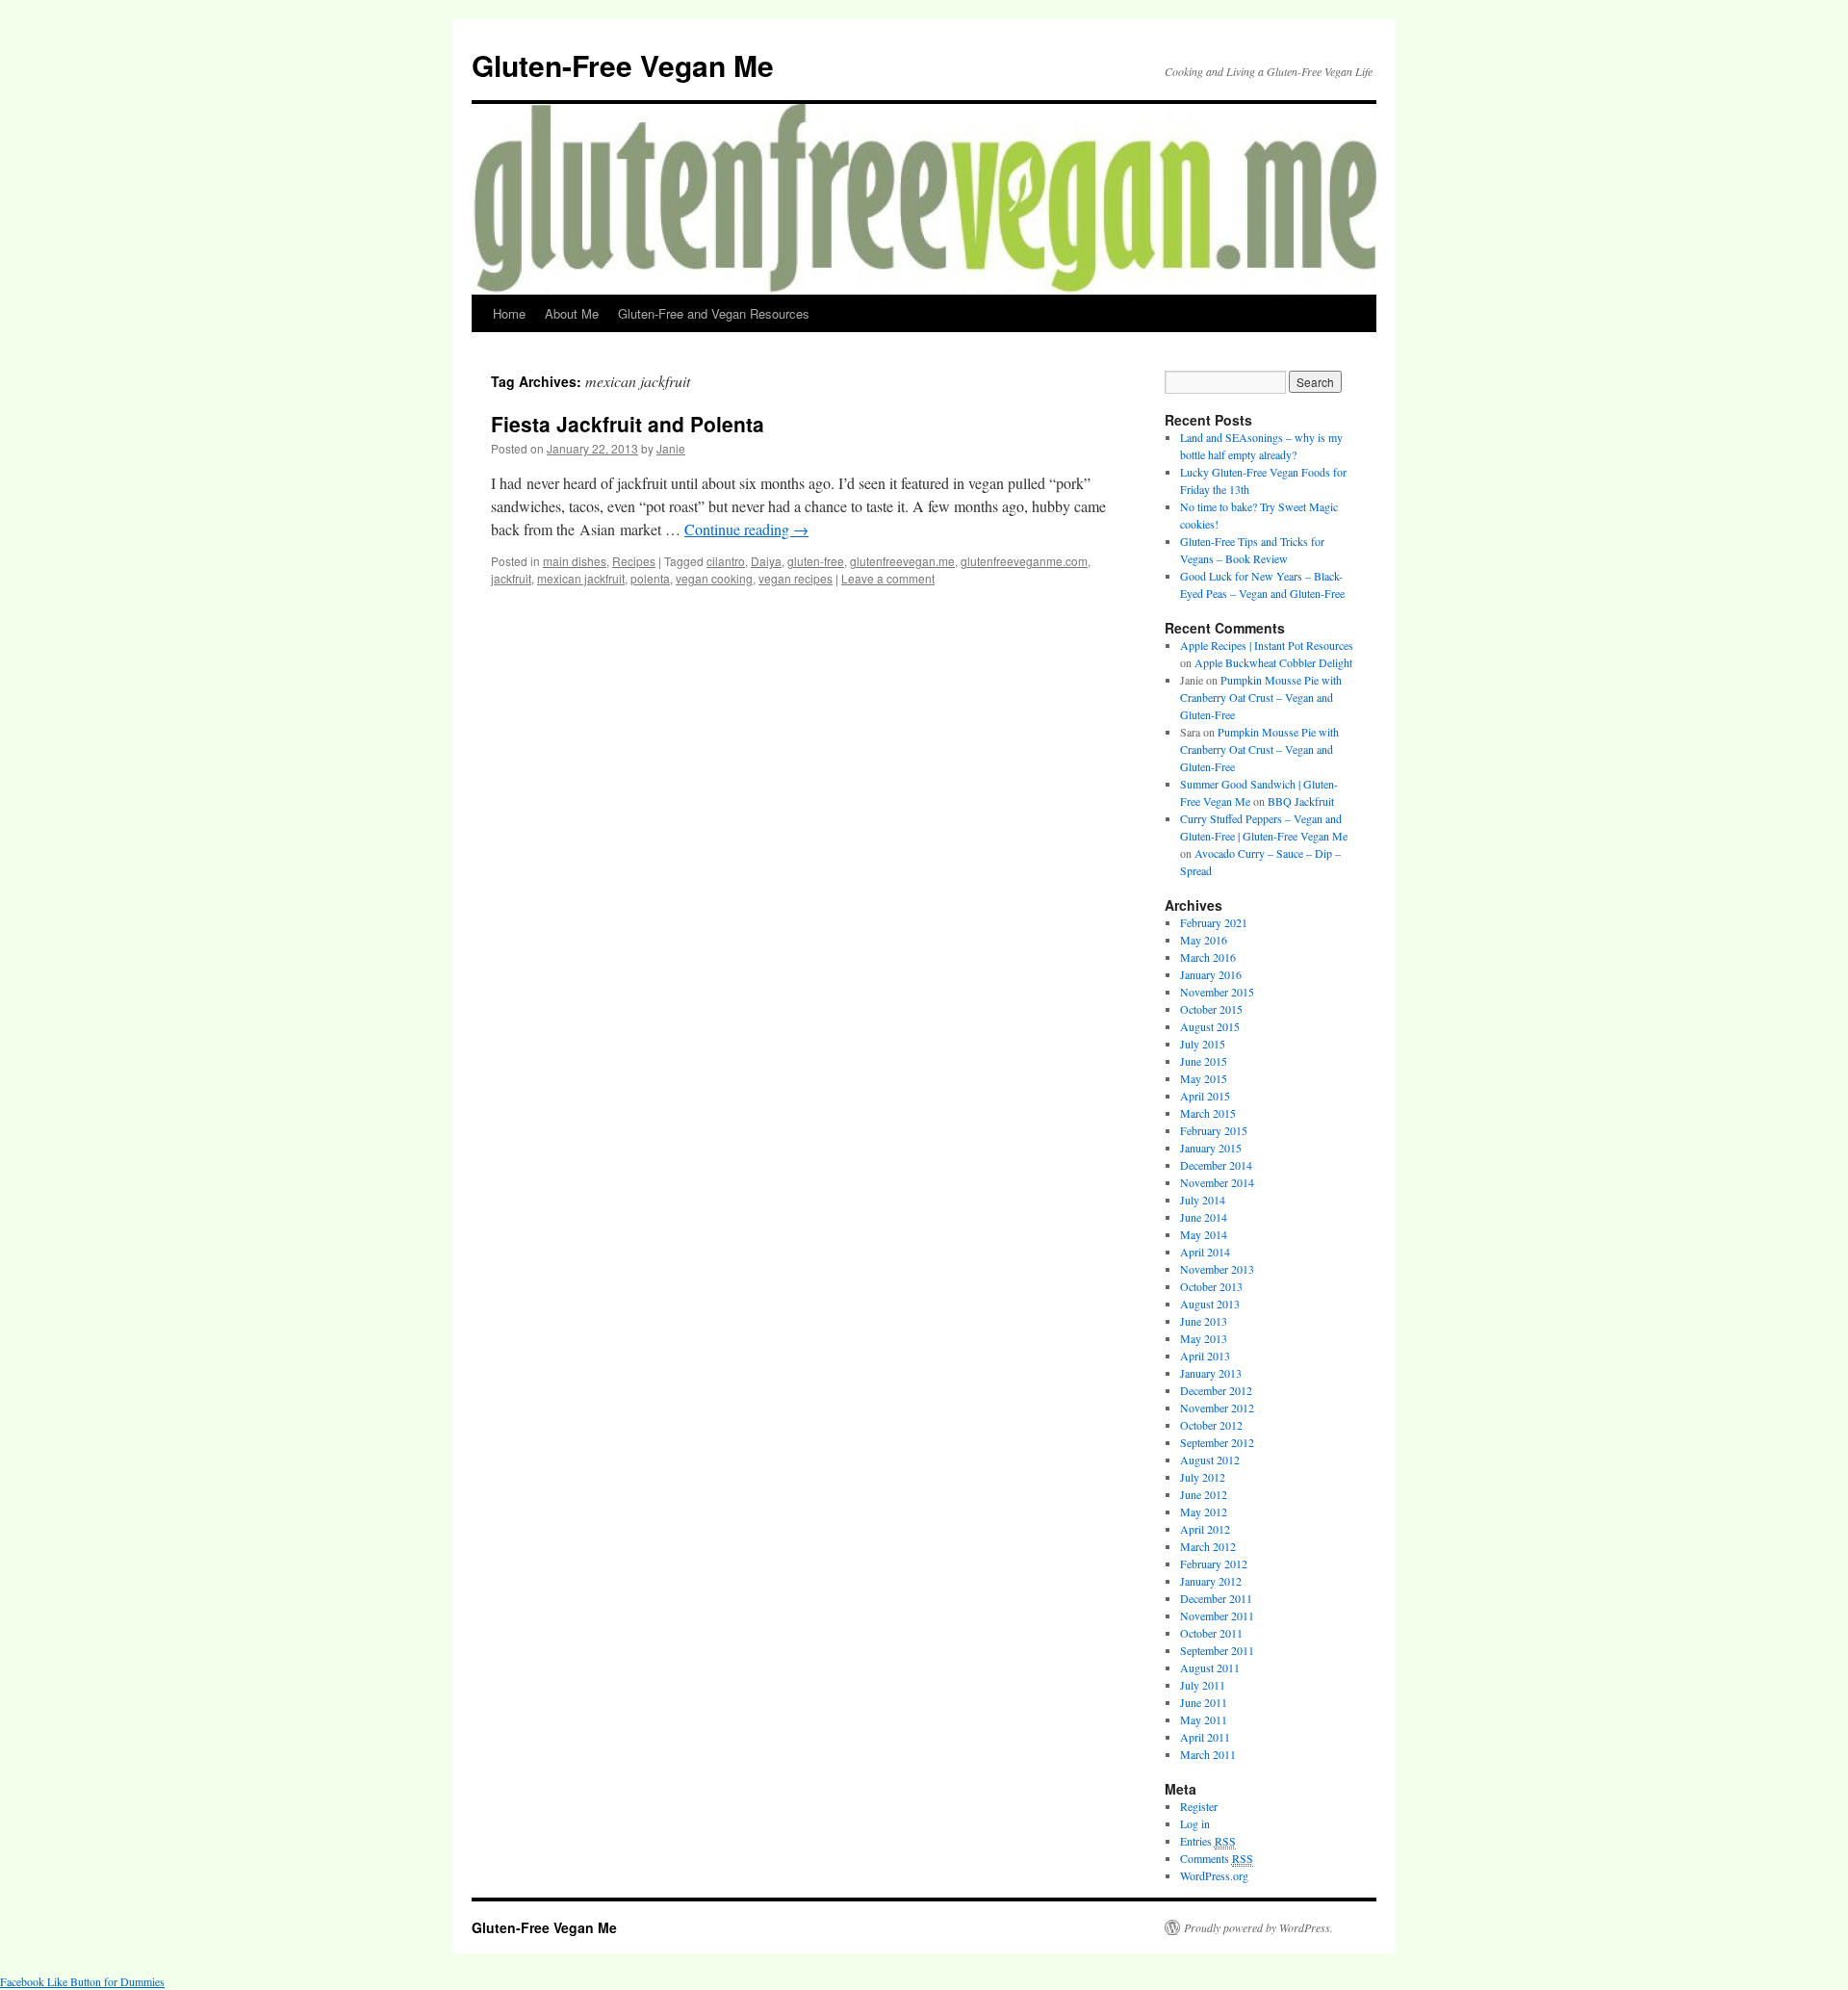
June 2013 (1204, 1321)
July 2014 (1203, 1200)
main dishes (575, 561)
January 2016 (1211, 974)
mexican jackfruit (581, 578)
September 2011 (1217, 1650)
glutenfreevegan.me (902, 561)
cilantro (726, 561)
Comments (1217, 1858)
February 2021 (1214, 922)
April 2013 (1205, 1356)
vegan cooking (714, 578)
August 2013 (1210, 1304)
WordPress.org (1214, 1875)
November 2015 (1217, 992)
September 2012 (1217, 1442)
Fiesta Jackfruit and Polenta (628, 424)
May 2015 (1204, 1078)
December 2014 (1216, 1165)
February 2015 (1214, 1130)
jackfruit (511, 578)
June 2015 (1204, 1061)
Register (1199, 1806)
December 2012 (1216, 1390)
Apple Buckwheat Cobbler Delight (1273, 662)
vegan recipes (796, 578)
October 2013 (1211, 1286)
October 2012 (1211, 1425)
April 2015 (1205, 1096)
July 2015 (1203, 1044)
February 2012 (1214, 1564)
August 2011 (1210, 1667)
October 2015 (1211, 1009)
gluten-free (816, 561)
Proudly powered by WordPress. (1258, 1927)
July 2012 (1203, 1477)
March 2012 (1208, 1546)
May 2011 (1204, 1719)
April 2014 (1205, 1252)
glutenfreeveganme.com (1024, 561)
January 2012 (1211, 1581)
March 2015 (1208, 1113)
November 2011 (1217, 1615)
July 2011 (1203, 1685)
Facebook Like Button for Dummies (82, 1981)
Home (509, 313)
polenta (650, 578)
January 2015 (1211, 1148)
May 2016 (1204, 940)
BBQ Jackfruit (1301, 801)
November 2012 (1217, 1408)
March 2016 (1208, 957)
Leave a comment (888, 578)
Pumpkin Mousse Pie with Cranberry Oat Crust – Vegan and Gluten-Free (1261, 697)
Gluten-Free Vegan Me (623, 65)
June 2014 (1204, 1217)
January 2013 (1211, 1373)
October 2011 (1211, 1633)
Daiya (766, 561)
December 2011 (1216, 1598)
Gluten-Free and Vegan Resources (714, 313)
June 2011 (1204, 1702)
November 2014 (1217, 1182)
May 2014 (1204, 1234)
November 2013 (1217, 1269)
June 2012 (1204, 1494)
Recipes (634, 561)
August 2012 (1210, 1460)
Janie (671, 448)
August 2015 (1210, 1026)
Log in (1195, 1823)
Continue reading (746, 529)
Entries (1208, 1841)
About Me (572, 313)
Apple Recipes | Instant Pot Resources (1267, 645)
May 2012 (1204, 1512)
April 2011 (1205, 1737)
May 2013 (1204, 1338)
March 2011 (1208, 1754)
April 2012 (1205, 1529)
